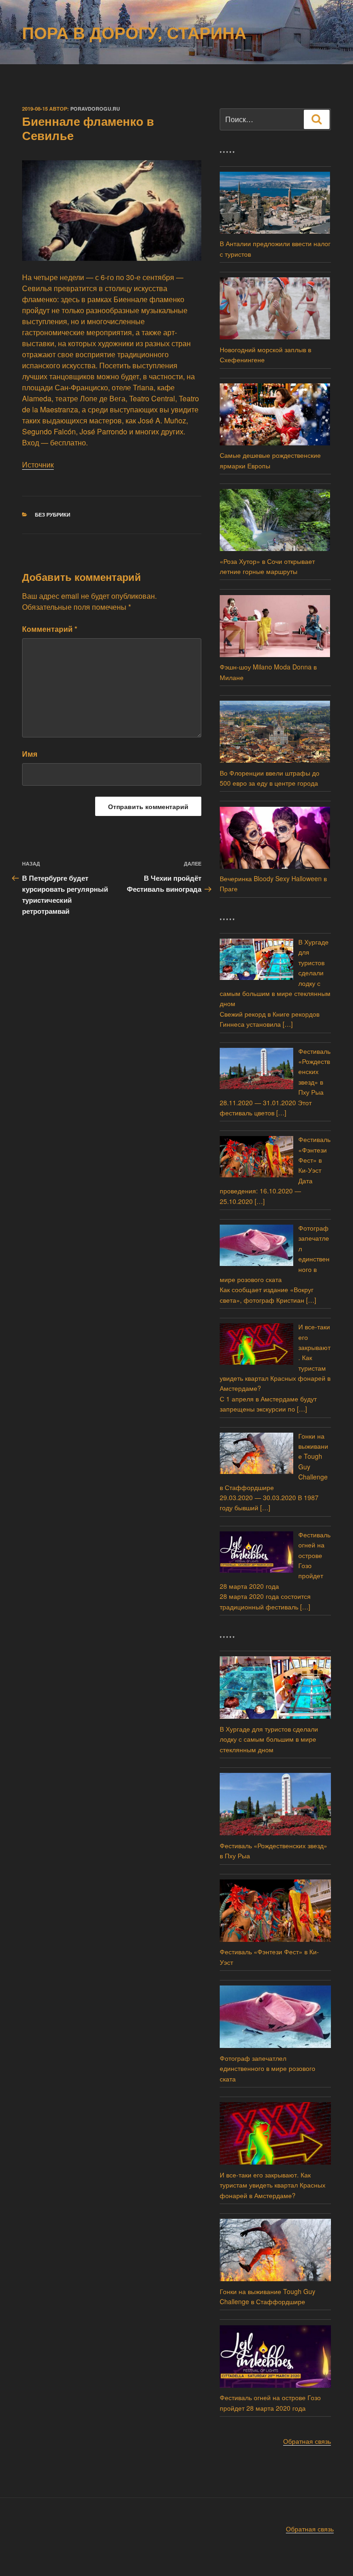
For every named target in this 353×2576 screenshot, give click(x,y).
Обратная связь (307, 2441)
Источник (38, 464)
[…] (288, 1024)
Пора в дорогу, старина (134, 32)
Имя (30, 754)
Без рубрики (53, 515)
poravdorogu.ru (95, 109)
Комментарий (50, 629)
